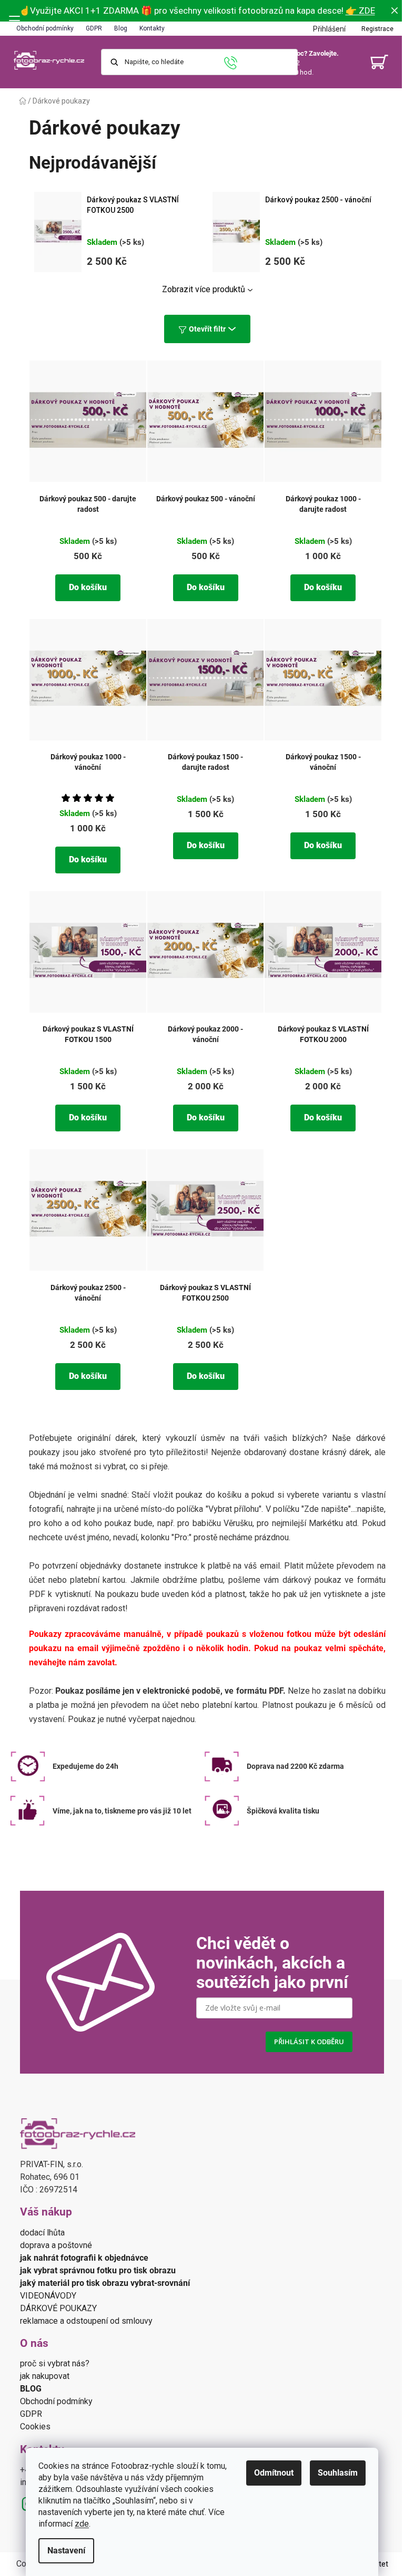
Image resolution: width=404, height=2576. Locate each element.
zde (82, 2524)
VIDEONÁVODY (49, 2296)
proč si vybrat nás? (55, 2363)
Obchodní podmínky (45, 28)
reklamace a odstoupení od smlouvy (86, 2321)
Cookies (35, 2426)
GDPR (94, 28)
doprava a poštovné (56, 2245)
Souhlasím (338, 2473)
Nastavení (66, 2551)
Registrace (377, 29)
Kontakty (152, 28)
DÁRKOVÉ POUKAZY (58, 2308)
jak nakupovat (45, 2376)
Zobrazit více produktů (204, 289)
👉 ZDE (360, 11)
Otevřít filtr (207, 329)
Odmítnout (274, 2473)
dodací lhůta (42, 2233)
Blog (121, 28)
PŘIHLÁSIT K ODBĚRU (309, 2042)
